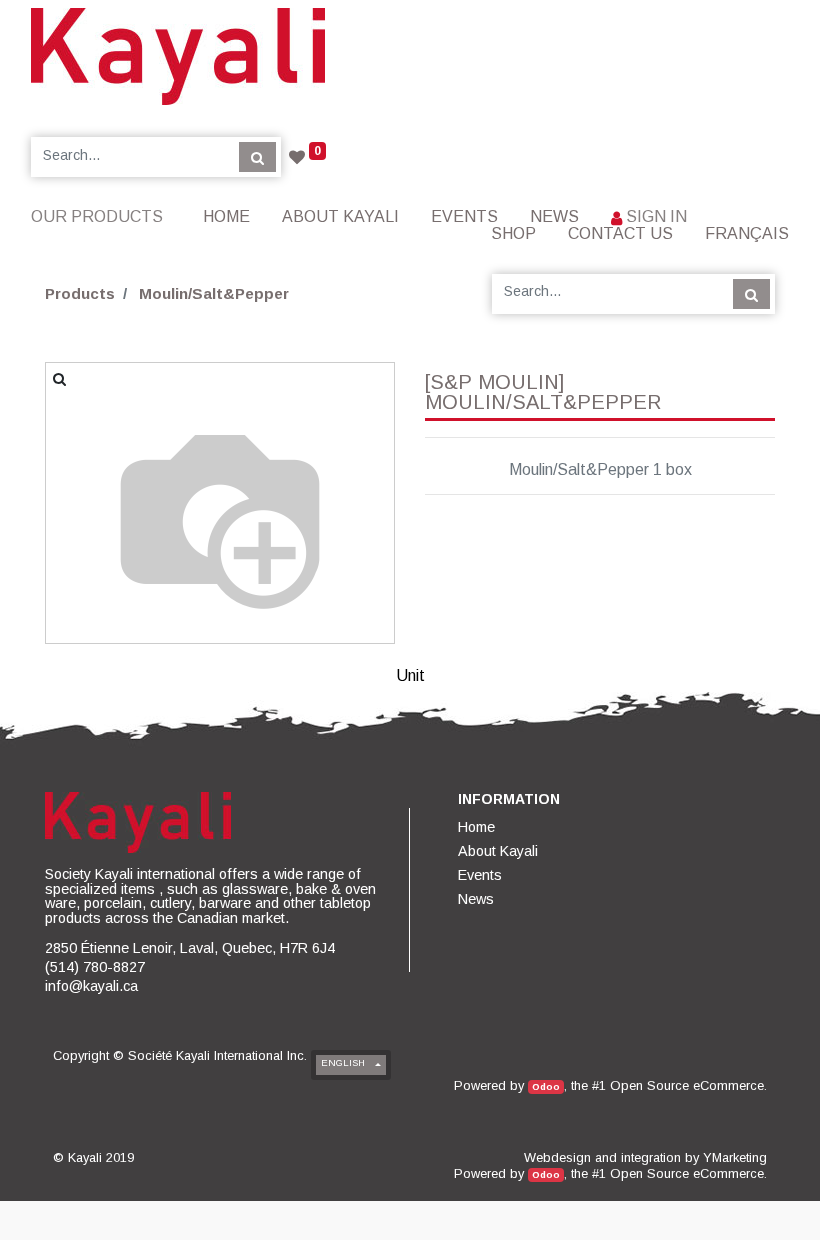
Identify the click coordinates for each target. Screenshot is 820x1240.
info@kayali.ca (91, 986)
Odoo (546, 1086)
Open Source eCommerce (687, 1085)
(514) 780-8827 (95, 967)
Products (80, 293)
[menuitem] (226, 216)
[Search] (257, 157)
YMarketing (735, 1157)
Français (747, 233)
